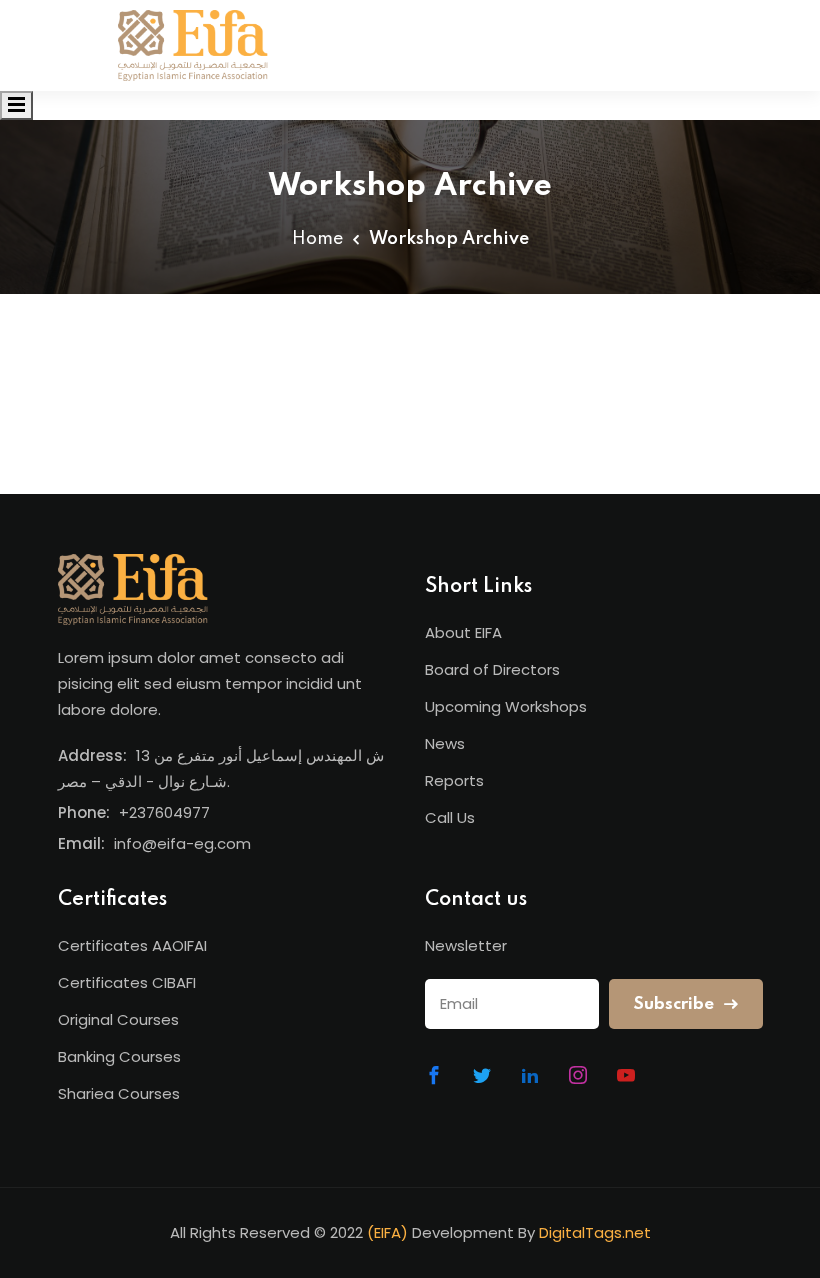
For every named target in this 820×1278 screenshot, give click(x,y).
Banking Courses (119, 1056)
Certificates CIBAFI (127, 982)
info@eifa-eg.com (182, 843)
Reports (454, 780)
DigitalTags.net (595, 1232)
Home (317, 239)
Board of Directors (492, 669)
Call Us (450, 817)
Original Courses (118, 1019)
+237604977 (164, 812)
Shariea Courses (119, 1093)
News (445, 743)
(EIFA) (387, 1232)
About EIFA (463, 632)
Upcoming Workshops (506, 706)
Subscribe (676, 1004)
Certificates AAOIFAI (132, 945)
